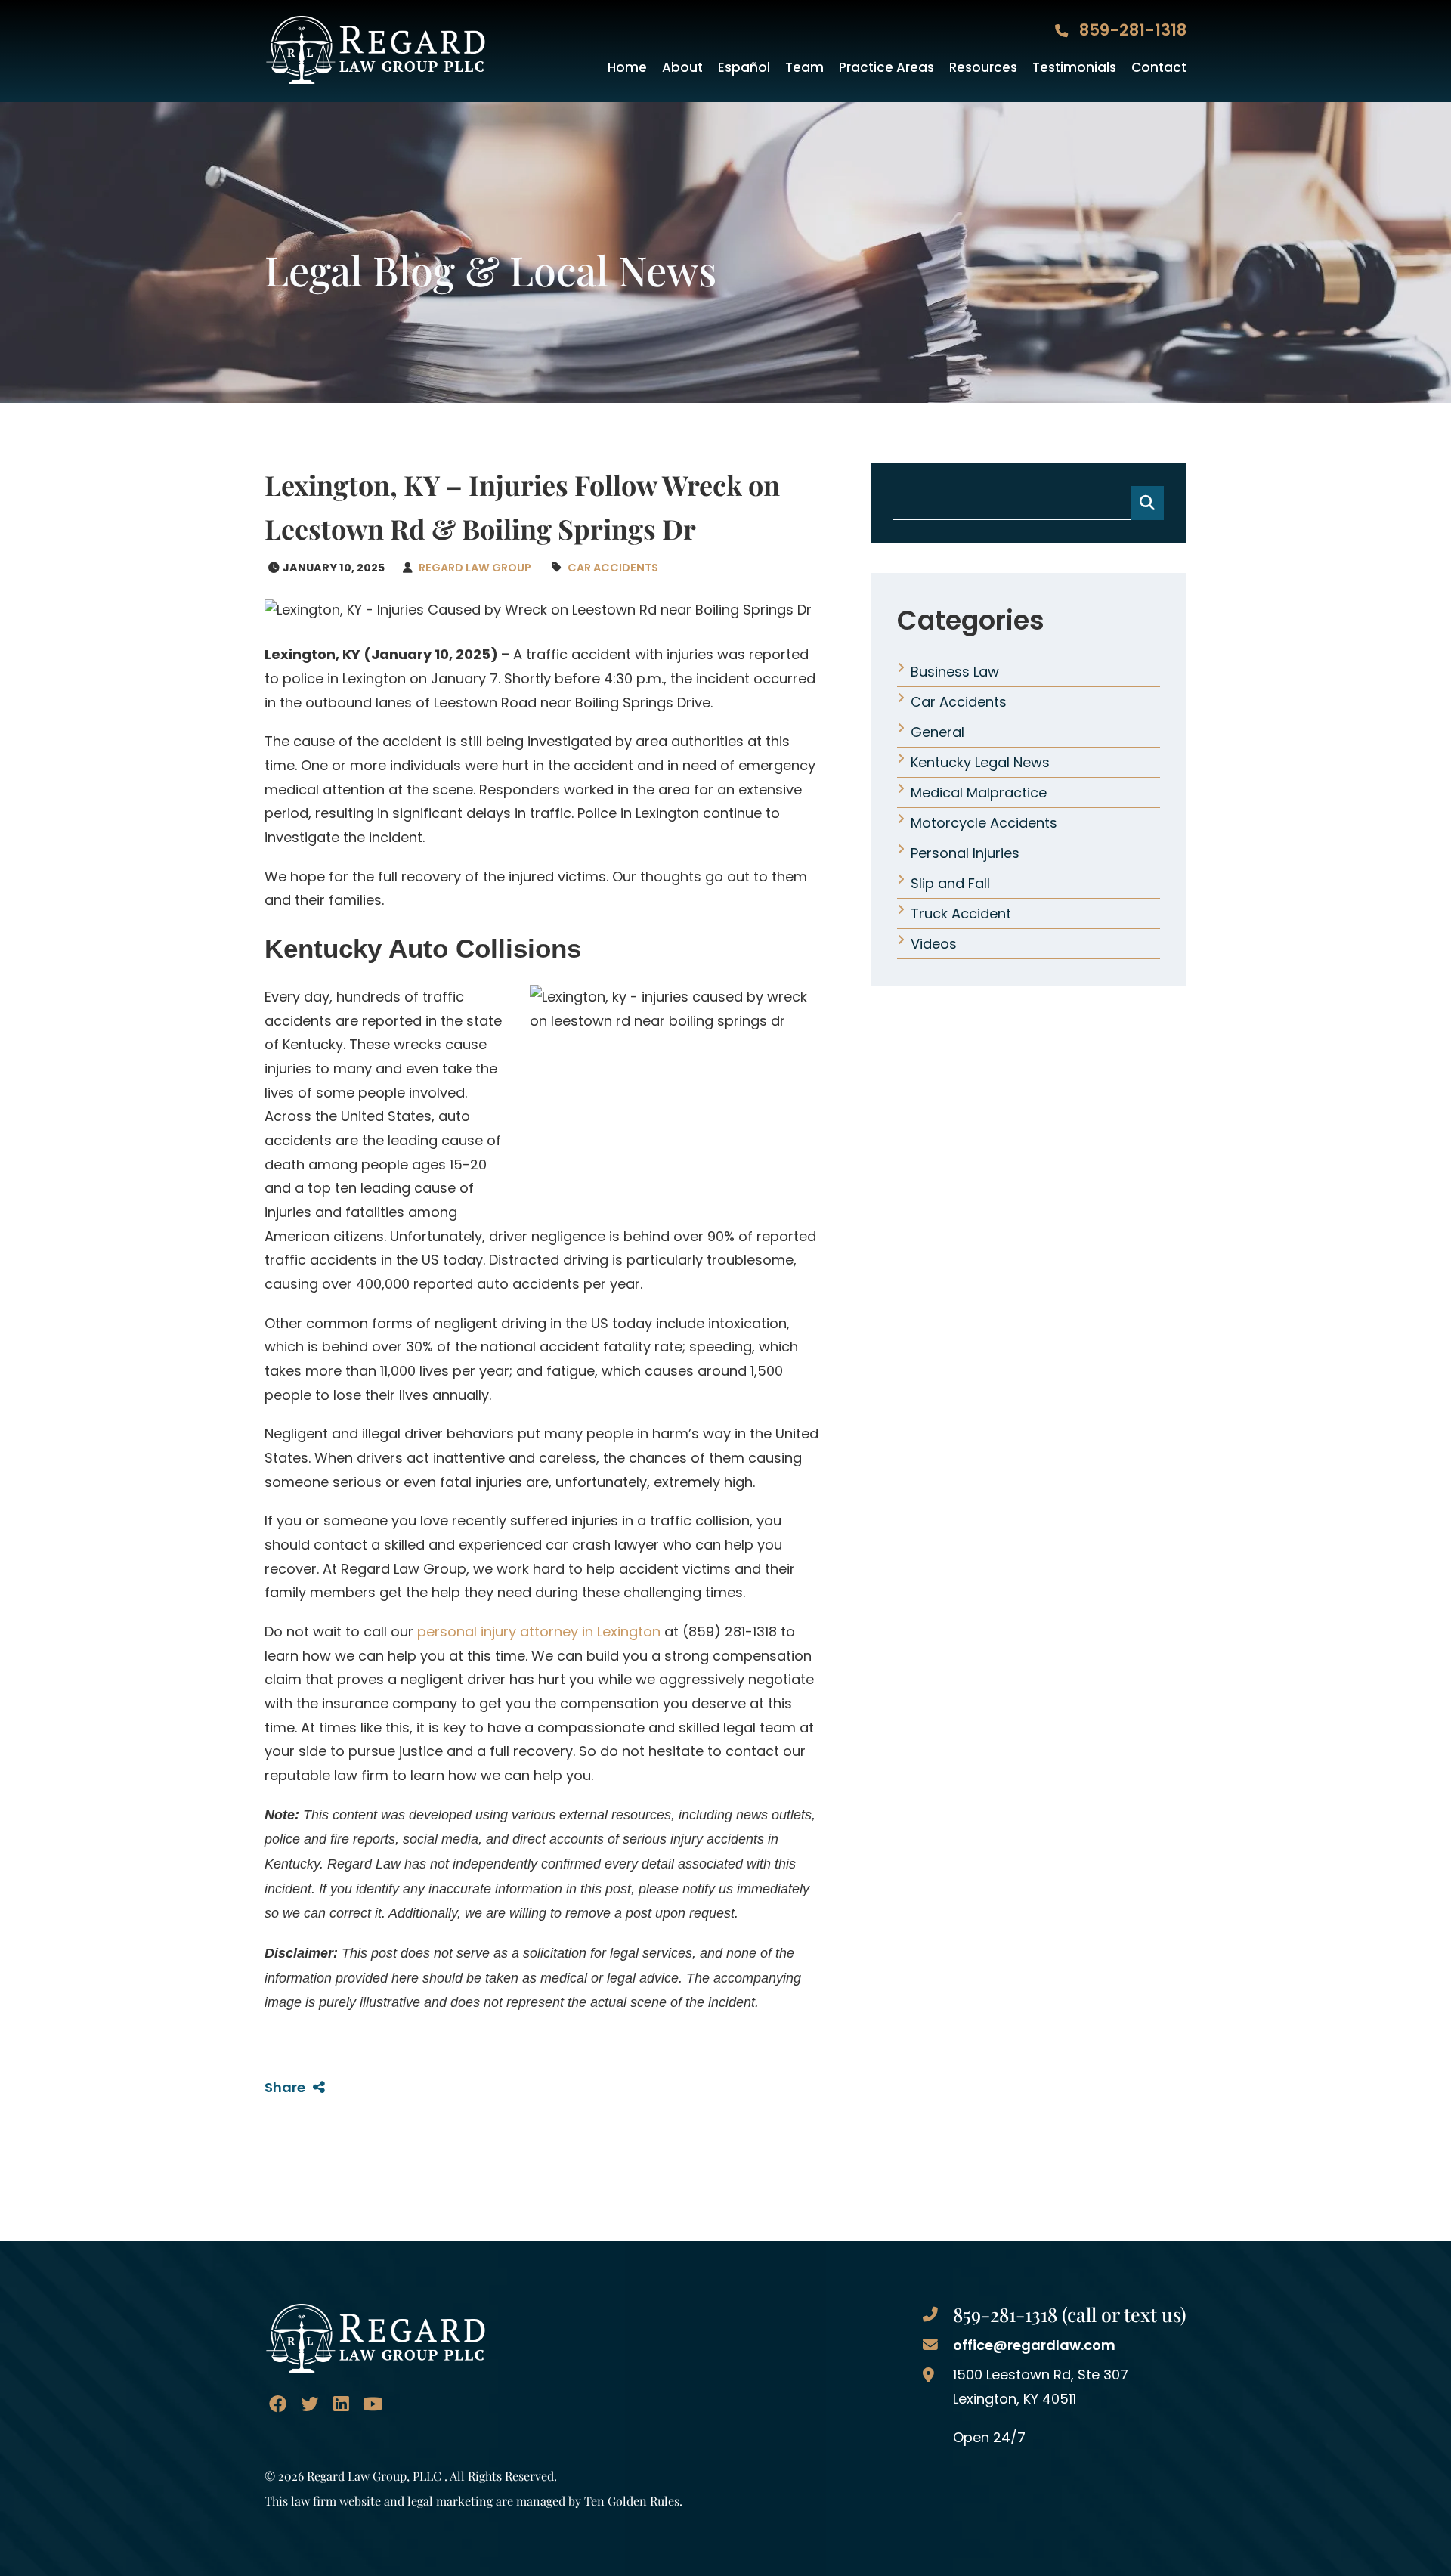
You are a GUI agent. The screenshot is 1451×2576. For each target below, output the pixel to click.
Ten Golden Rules (632, 2500)
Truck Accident (961, 913)
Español (744, 68)
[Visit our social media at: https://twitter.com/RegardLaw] (309, 2404)
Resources (983, 68)
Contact (1159, 68)
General (937, 732)
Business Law (955, 672)
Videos (934, 944)
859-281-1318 (1131, 30)
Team (804, 68)
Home (627, 68)
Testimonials (1074, 68)
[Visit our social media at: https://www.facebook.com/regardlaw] (278, 2404)
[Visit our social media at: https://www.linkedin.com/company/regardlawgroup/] (340, 2404)
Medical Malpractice (979, 793)
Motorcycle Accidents (984, 823)
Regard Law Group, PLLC (374, 2475)
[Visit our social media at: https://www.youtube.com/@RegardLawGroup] (372, 2404)
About (682, 68)
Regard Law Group (475, 568)
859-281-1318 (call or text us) (1070, 2314)
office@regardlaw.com (1034, 2345)
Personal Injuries (965, 853)
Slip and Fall (950, 883)
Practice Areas (886, 68)
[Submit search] (1147, 503)
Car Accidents (613, 568)
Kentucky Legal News (980, 762)
